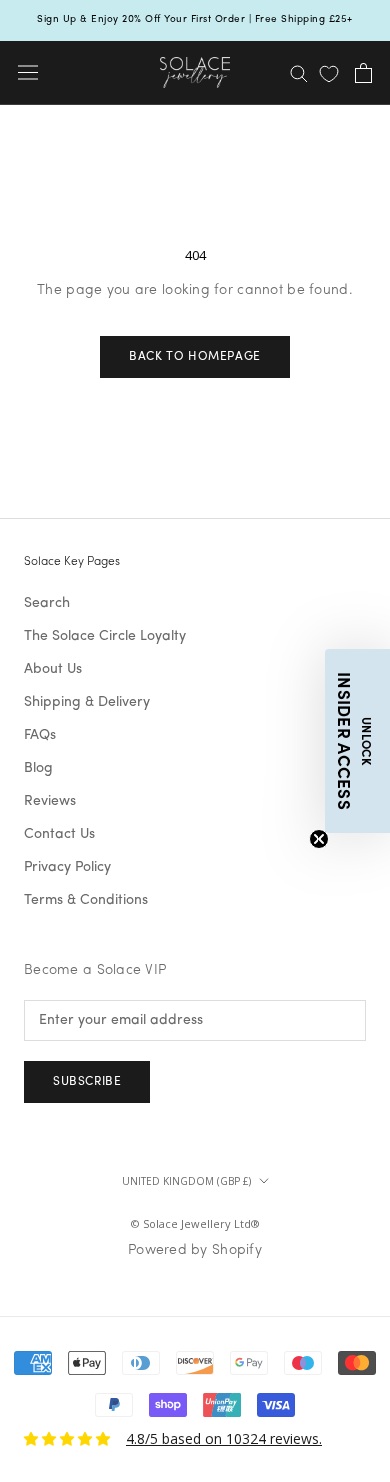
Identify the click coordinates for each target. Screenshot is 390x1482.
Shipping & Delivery (87, 702)
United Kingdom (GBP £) (186, 1181)
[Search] (299, 72)
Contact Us (59, 834)
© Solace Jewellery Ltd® (195, 1223)
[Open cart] (363, 73)
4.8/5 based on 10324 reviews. (224, 1438)
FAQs (40, 735)
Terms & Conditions (86, 900)
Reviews (50, 801)
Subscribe (87, 1082)
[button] (357, 741)
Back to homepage (195, 357)
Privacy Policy (67, 867)
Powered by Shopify (195, 1250)
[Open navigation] (28, 73)
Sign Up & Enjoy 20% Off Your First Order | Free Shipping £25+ (195, 19)
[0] (329, 74)
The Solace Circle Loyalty (105, 636)
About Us (53, 669)
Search (47, 603)
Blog (38, 768)
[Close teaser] (319, 839)
